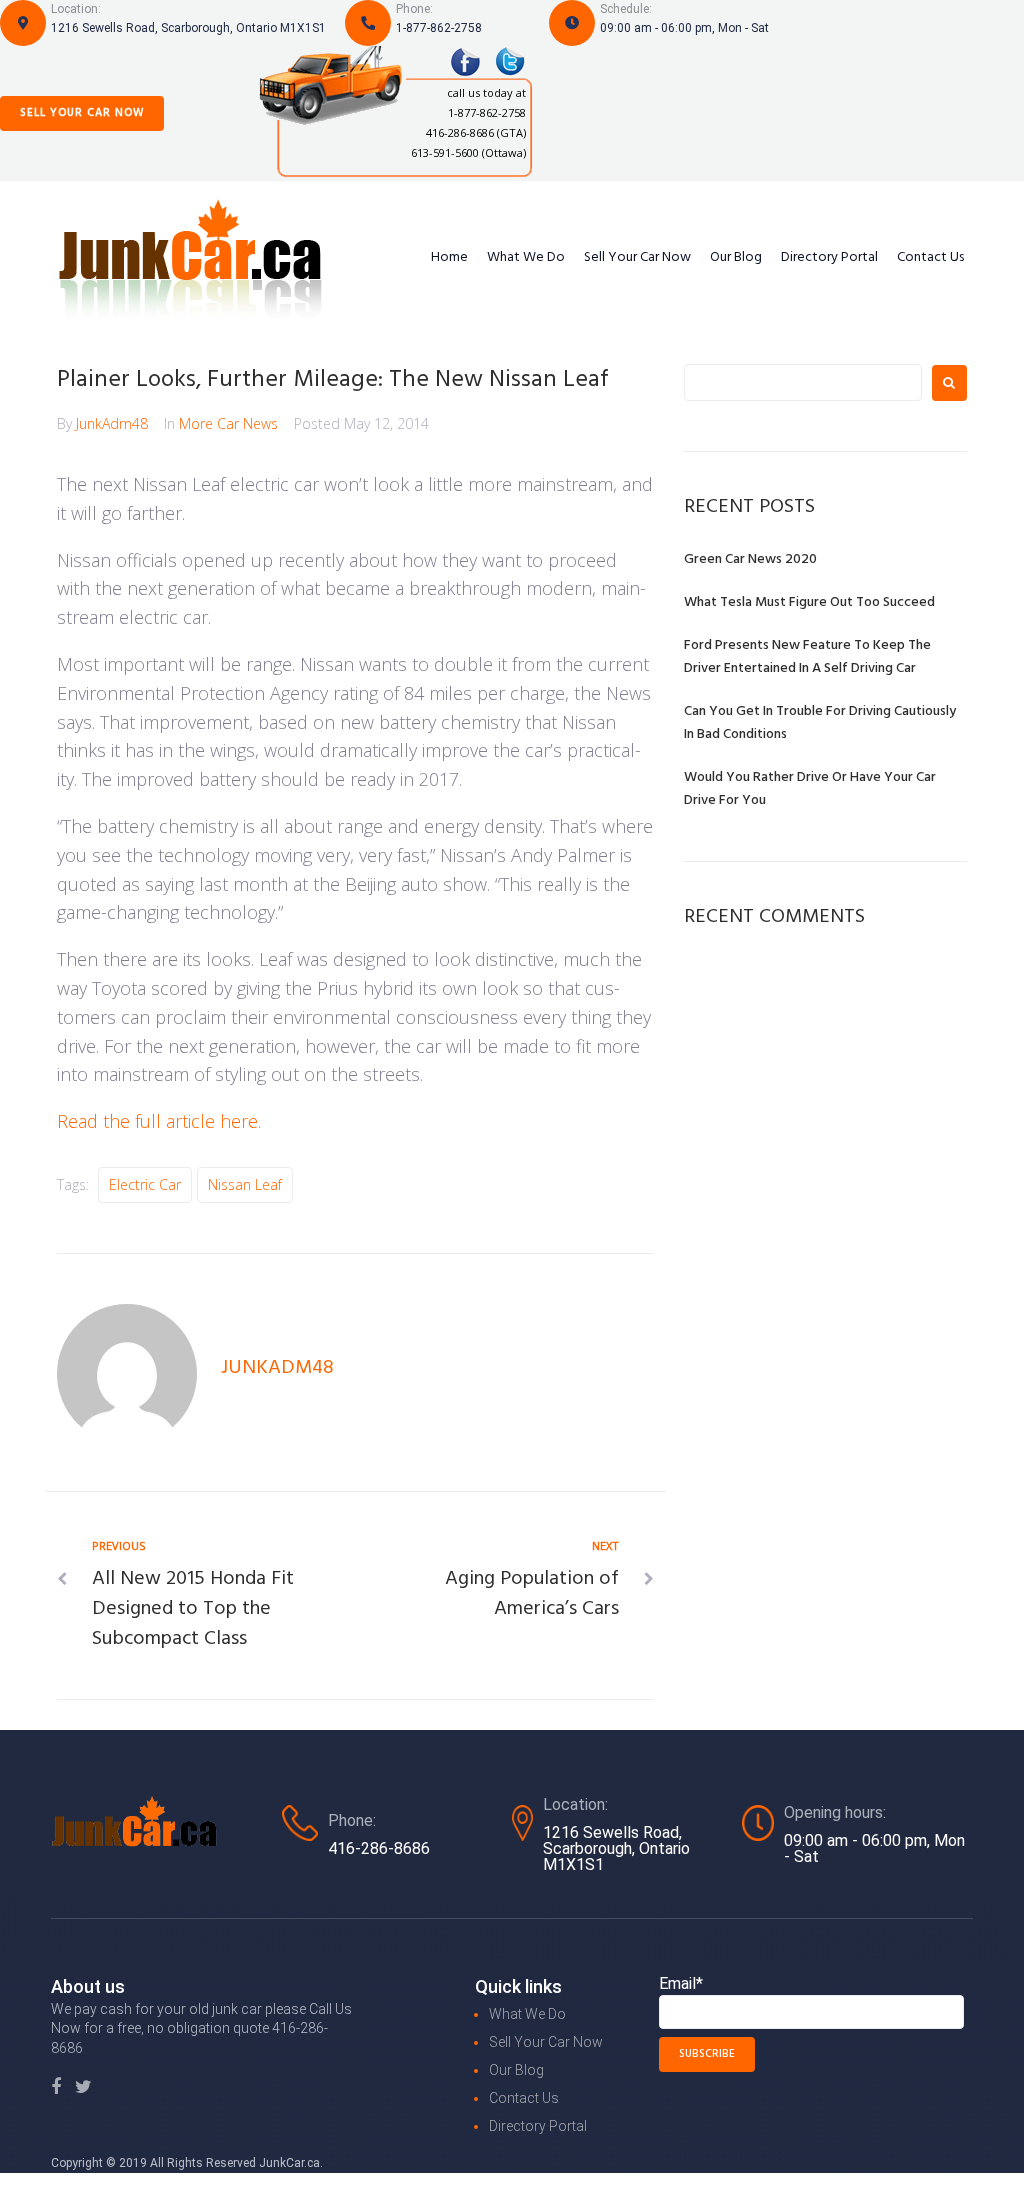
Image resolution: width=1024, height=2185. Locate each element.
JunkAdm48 (112, 423)
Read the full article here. (159, 1121)
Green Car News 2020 (750, 559)
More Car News (228, 423)
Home (449, 258)
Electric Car (145, 1184)
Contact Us (930, 258)
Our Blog (736, 258)
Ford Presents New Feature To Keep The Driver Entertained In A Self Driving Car (807, 657)
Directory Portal (829, 258)
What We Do (526, 258)
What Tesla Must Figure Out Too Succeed (809, 602)
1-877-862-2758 (439, 28)
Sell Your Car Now (82, 113)
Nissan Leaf (245, 1184)
